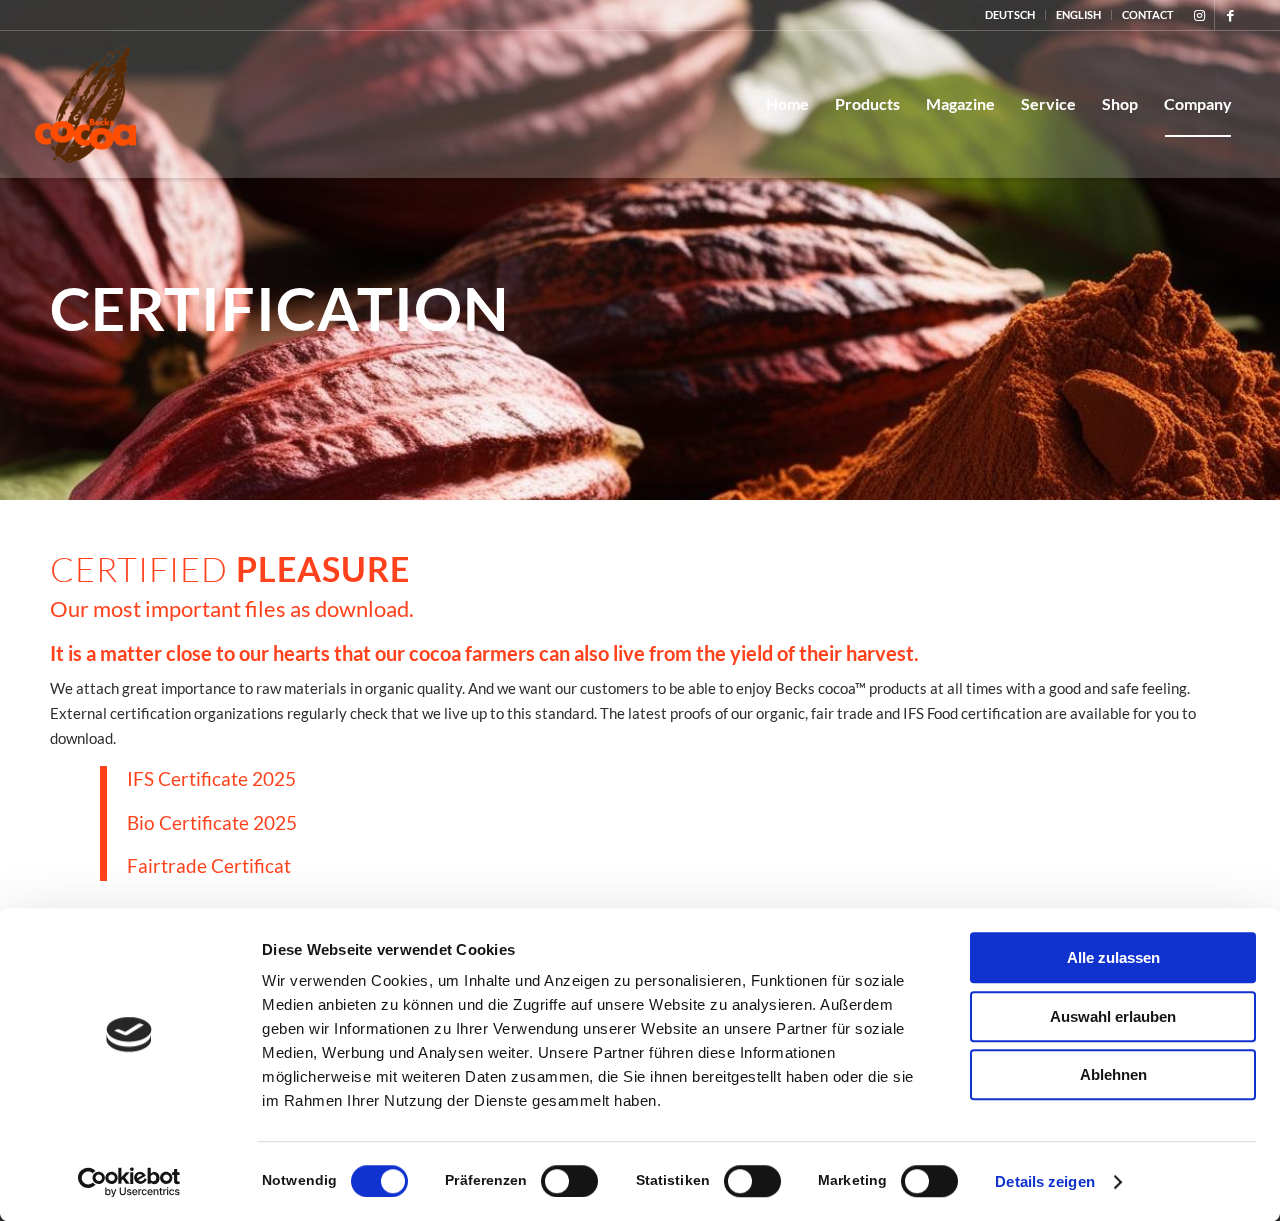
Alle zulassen (1113, 957)
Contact (1148, 14)
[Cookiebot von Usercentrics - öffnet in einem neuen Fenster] (129, 1182)
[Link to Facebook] (1230, 15)
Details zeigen (1044, 1181)
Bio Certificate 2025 (212, 823)
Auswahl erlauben (1113, 1016)
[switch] (569, 1181)
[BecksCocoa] (85, 104)
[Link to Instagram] (1199, 15)
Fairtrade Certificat (209, 866)
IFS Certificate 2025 (211, 779)
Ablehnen (1113, 1074)
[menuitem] (1010, 15)
